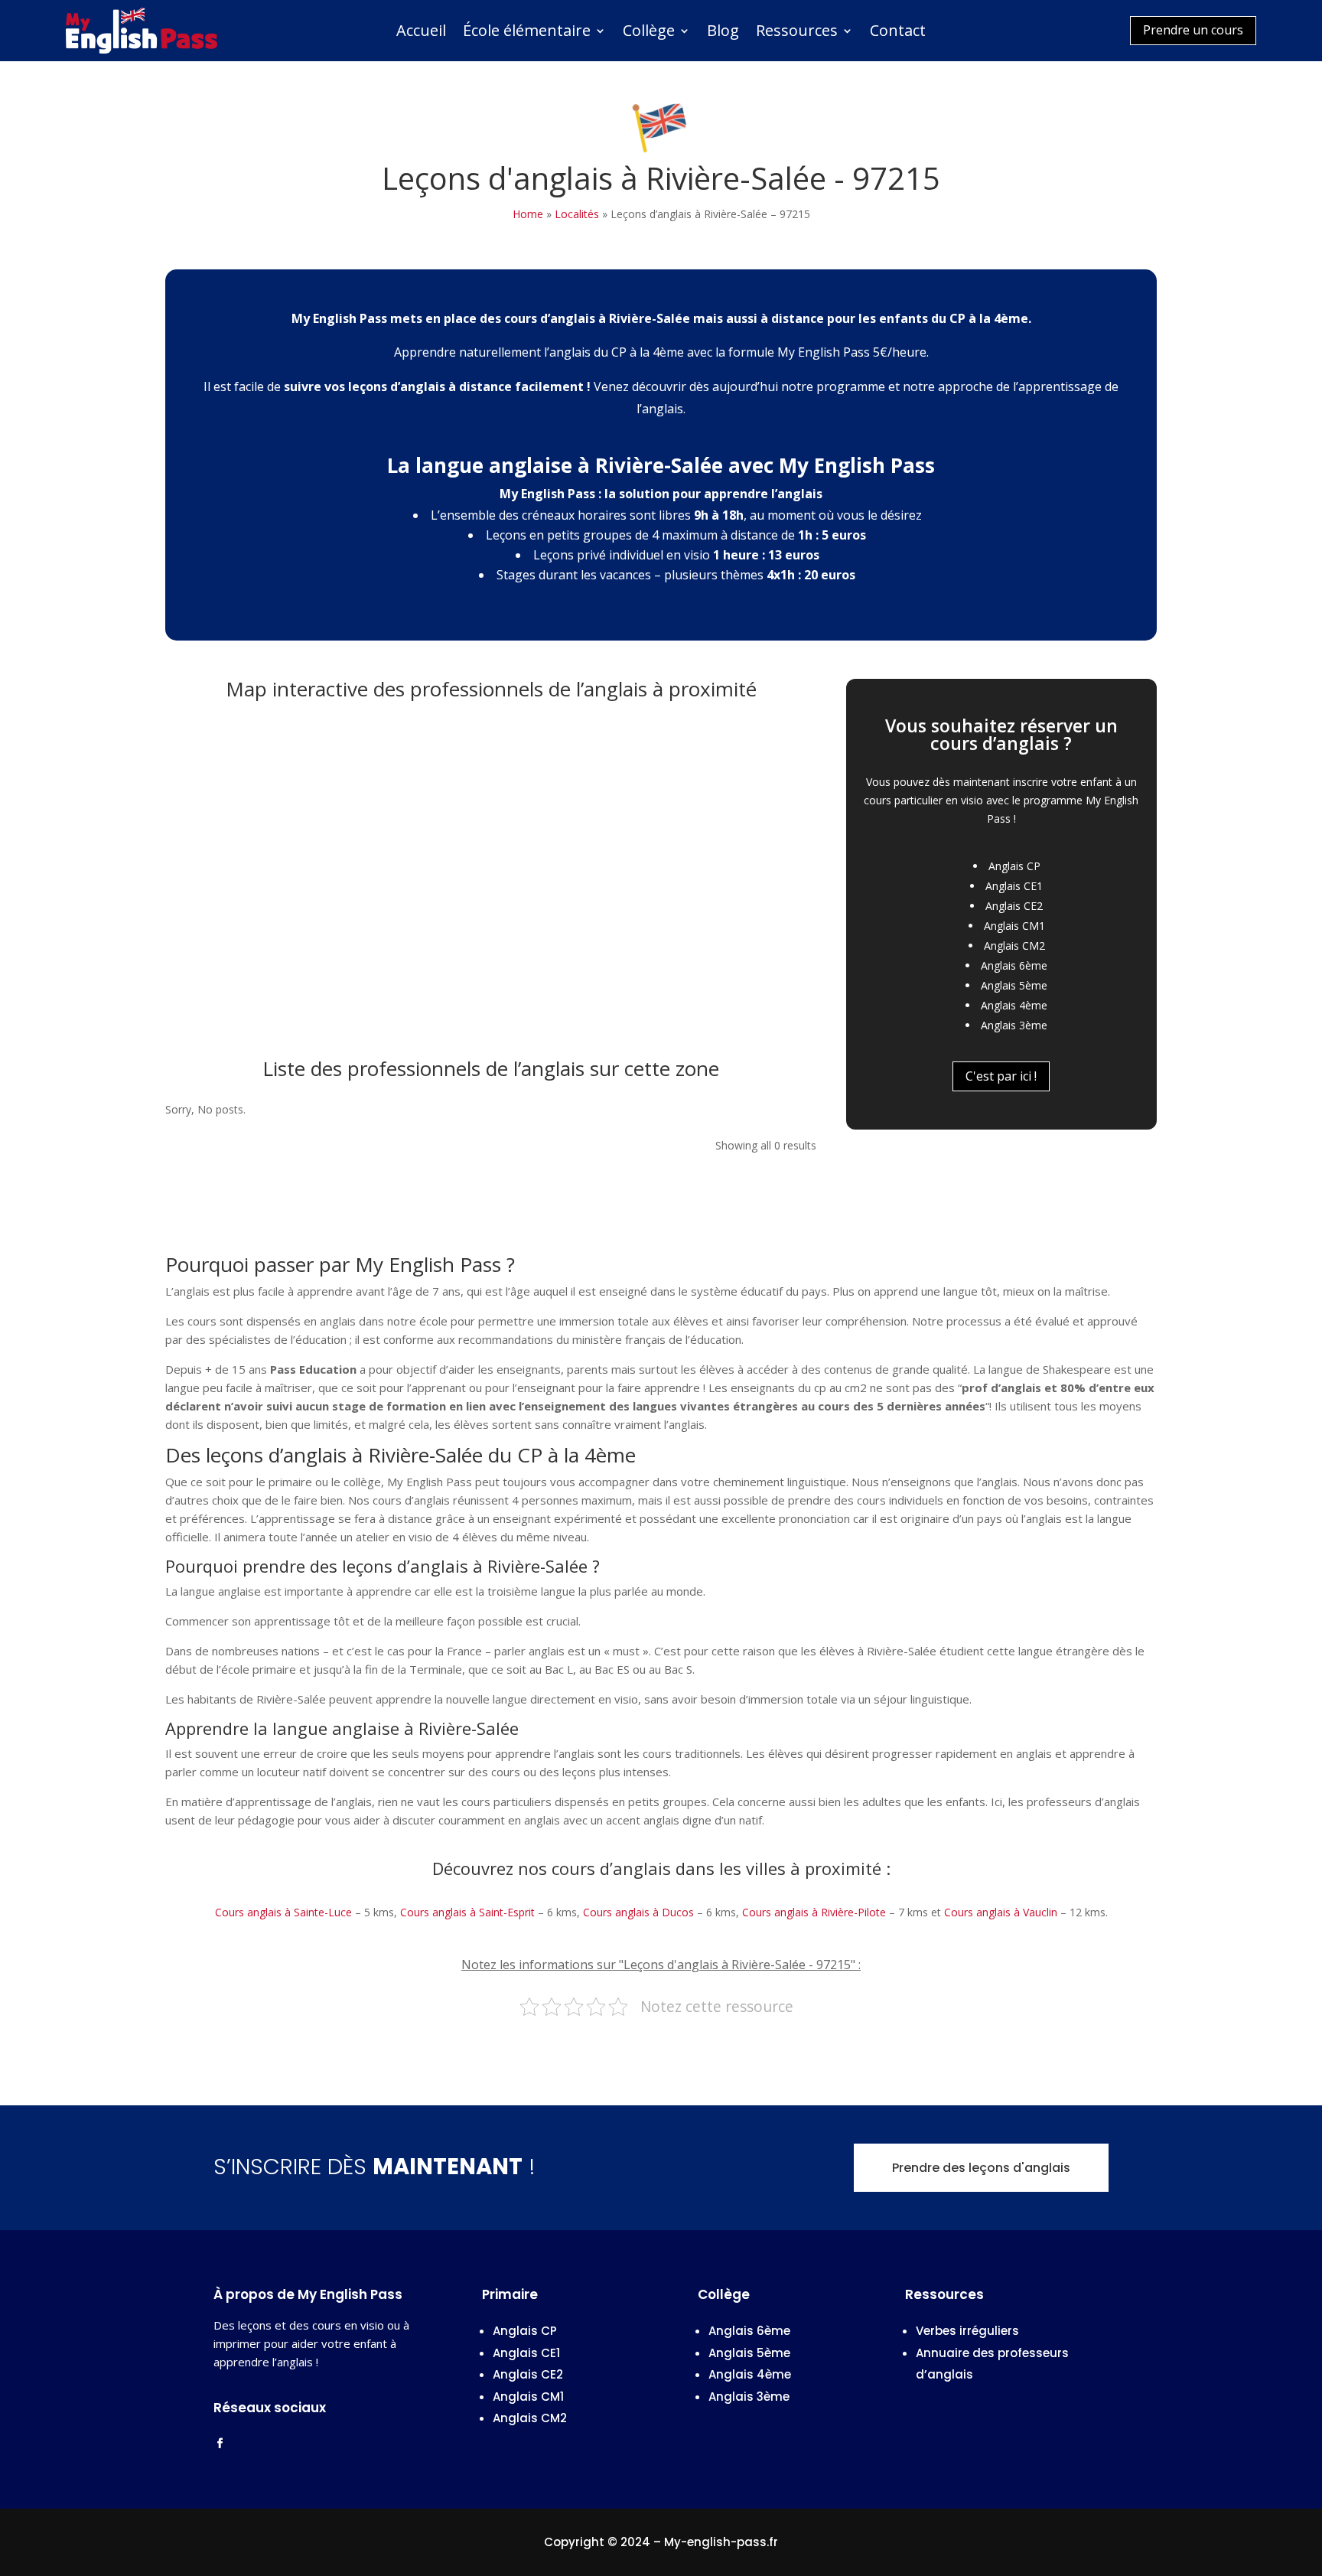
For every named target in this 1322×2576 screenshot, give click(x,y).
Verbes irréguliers (967, 2331)
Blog (723, 33)
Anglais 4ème (1014, 1005)
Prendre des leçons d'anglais (981, 2168)
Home (528, 214)
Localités (577, 214)
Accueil (421, 33)
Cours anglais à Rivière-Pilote (814, 1912)
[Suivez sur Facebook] (220, 2444)
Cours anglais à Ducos (638, 1912)
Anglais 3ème (1014, 1025)
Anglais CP (1014, 866)
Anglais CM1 (1014, 926)
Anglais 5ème (1014, 985)
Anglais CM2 (1014, 946)
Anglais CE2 (1014, 906)
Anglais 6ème (1014, 965)
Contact (898, 33)
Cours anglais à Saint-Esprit (467, 1912)
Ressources (797, 33)
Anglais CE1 (1014, 886)
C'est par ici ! (1001, 1076)
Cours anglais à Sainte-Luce (283, 1912)
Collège (649, 33)
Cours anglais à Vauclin (1001, 1912)
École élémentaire (527, 33)
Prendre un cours (1193, 30)
